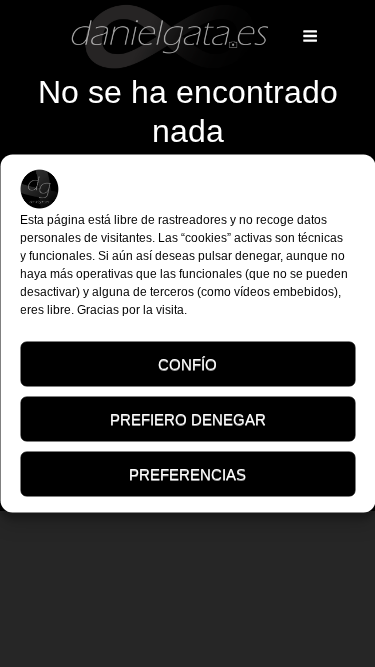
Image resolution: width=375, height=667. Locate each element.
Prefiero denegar (188, 418)
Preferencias (187, 473)
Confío (187, 363)
